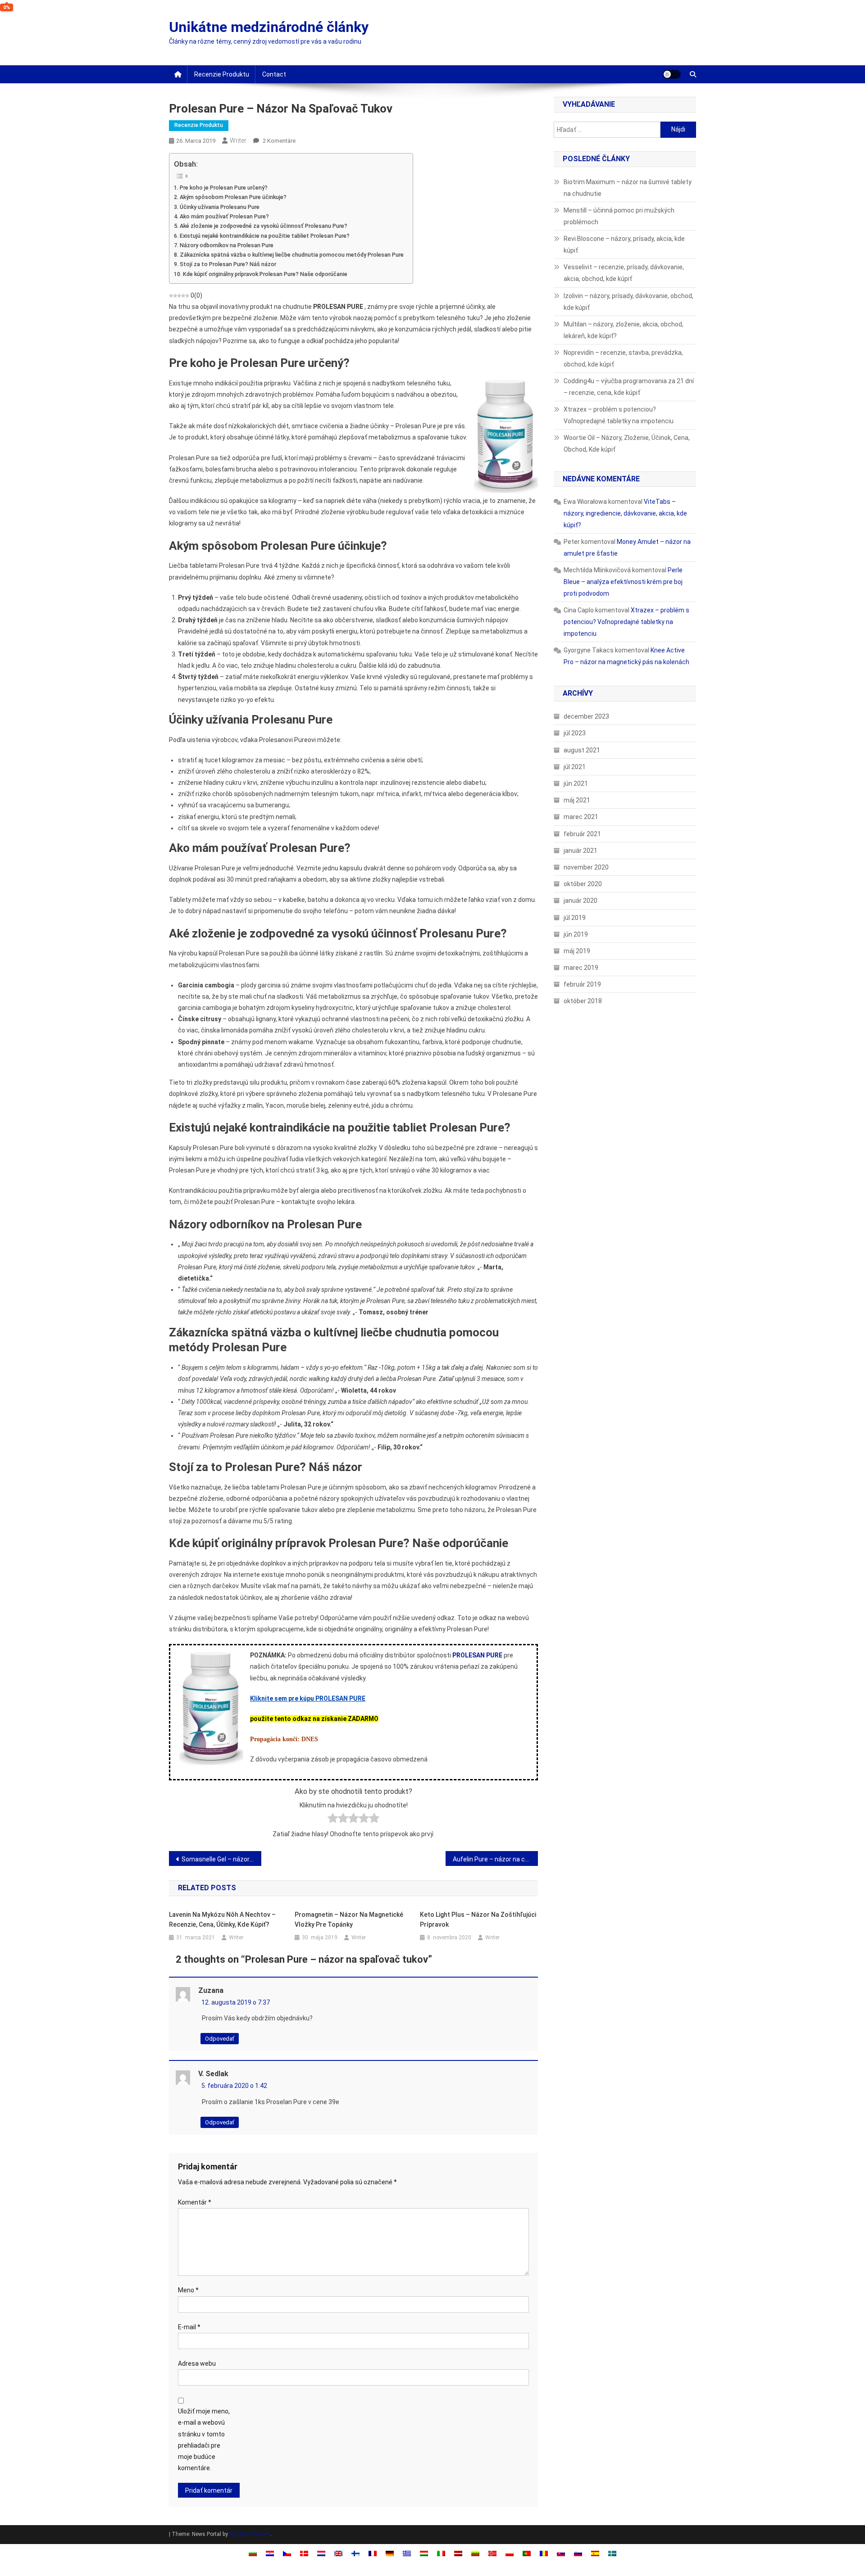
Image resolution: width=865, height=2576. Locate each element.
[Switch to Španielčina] (595, 2553)
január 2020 (580, 901)
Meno (188, 2290)
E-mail (189, 2327)
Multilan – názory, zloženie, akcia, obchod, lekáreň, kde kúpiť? (624, 330)
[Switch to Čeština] (287, 2553)
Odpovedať (220, 2039)
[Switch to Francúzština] (373, 2553)
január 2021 (580, 851)
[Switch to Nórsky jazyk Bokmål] (492, 2553)
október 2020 (583, 884)
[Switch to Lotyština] (458, 2553)
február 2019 (582, 984)
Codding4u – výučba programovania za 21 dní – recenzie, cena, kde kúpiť (629, 387)
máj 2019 (577, 951)
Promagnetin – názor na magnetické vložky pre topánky (349, 1920)
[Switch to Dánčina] (304, 2553)
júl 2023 (575, 733)
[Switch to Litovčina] (475, 2553)
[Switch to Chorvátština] (270, 2553)
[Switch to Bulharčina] (253, 2553)
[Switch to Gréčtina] (407, 2553)
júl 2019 (575, 918)
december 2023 (586, 716)
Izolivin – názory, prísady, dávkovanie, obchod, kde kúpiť (628, 302)
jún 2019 (576, 934)
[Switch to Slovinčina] (578, 2553)
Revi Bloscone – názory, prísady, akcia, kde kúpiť (624, 244)
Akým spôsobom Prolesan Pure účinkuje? (233, 197)
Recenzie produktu (222, 74)
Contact (274, 74)
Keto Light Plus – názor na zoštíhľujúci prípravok (478, 1920)
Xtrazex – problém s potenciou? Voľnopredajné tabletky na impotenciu (619, 415)
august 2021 (582, 750)
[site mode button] (672, 74)
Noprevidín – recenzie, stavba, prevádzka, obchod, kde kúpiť (623, 358)
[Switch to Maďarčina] (424, 2553)
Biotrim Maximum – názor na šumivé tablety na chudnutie (628, 188)
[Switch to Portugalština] (527, 2553)
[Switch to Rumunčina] (544, 2553)
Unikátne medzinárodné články (269, 27)
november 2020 (586, 867)
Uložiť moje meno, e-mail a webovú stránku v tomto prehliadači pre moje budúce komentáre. (204, 2440)
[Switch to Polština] (510, 2553)
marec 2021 (581, 817)
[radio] (333, 1820)
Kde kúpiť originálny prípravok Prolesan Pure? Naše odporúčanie (265, 274)
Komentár (195, 2202)
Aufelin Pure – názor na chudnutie (495, 1859)
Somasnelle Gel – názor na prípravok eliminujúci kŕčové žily (221, 1859)
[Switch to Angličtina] (338, 2553)
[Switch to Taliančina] (441, 2553)
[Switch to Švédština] (612, 2553)
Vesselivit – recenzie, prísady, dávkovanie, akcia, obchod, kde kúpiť (624, 273)
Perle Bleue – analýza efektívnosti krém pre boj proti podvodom (623, 582)
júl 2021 (575, 767)
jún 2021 (576, 783)
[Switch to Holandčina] (321, 2553)
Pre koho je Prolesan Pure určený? (224, 188)
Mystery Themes (250, 2534)
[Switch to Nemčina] (390, 2553)
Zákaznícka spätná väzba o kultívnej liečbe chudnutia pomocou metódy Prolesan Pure (292, 255)
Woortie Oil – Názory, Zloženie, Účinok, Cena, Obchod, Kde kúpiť (627, 444)
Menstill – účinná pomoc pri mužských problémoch (619, 216)
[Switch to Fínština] (355, 2553)
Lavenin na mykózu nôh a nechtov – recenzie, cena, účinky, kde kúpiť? (222, 1920)
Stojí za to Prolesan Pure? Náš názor (228, 264)
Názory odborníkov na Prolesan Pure (227, 245)
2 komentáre (278, 141)
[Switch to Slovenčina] (561, 2553)
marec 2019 (581, 968)
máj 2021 (577, 800)
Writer (238, 140)
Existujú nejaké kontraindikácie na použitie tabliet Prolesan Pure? (265, 236)
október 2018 (583, 1001)
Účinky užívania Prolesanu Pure (220, 207)
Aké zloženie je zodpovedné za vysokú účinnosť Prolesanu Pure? (264, 226)
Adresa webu (197, 2363)
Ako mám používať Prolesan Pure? (224, 216)
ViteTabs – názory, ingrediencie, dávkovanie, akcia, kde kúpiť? (625, 513)
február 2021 (582, 834)
